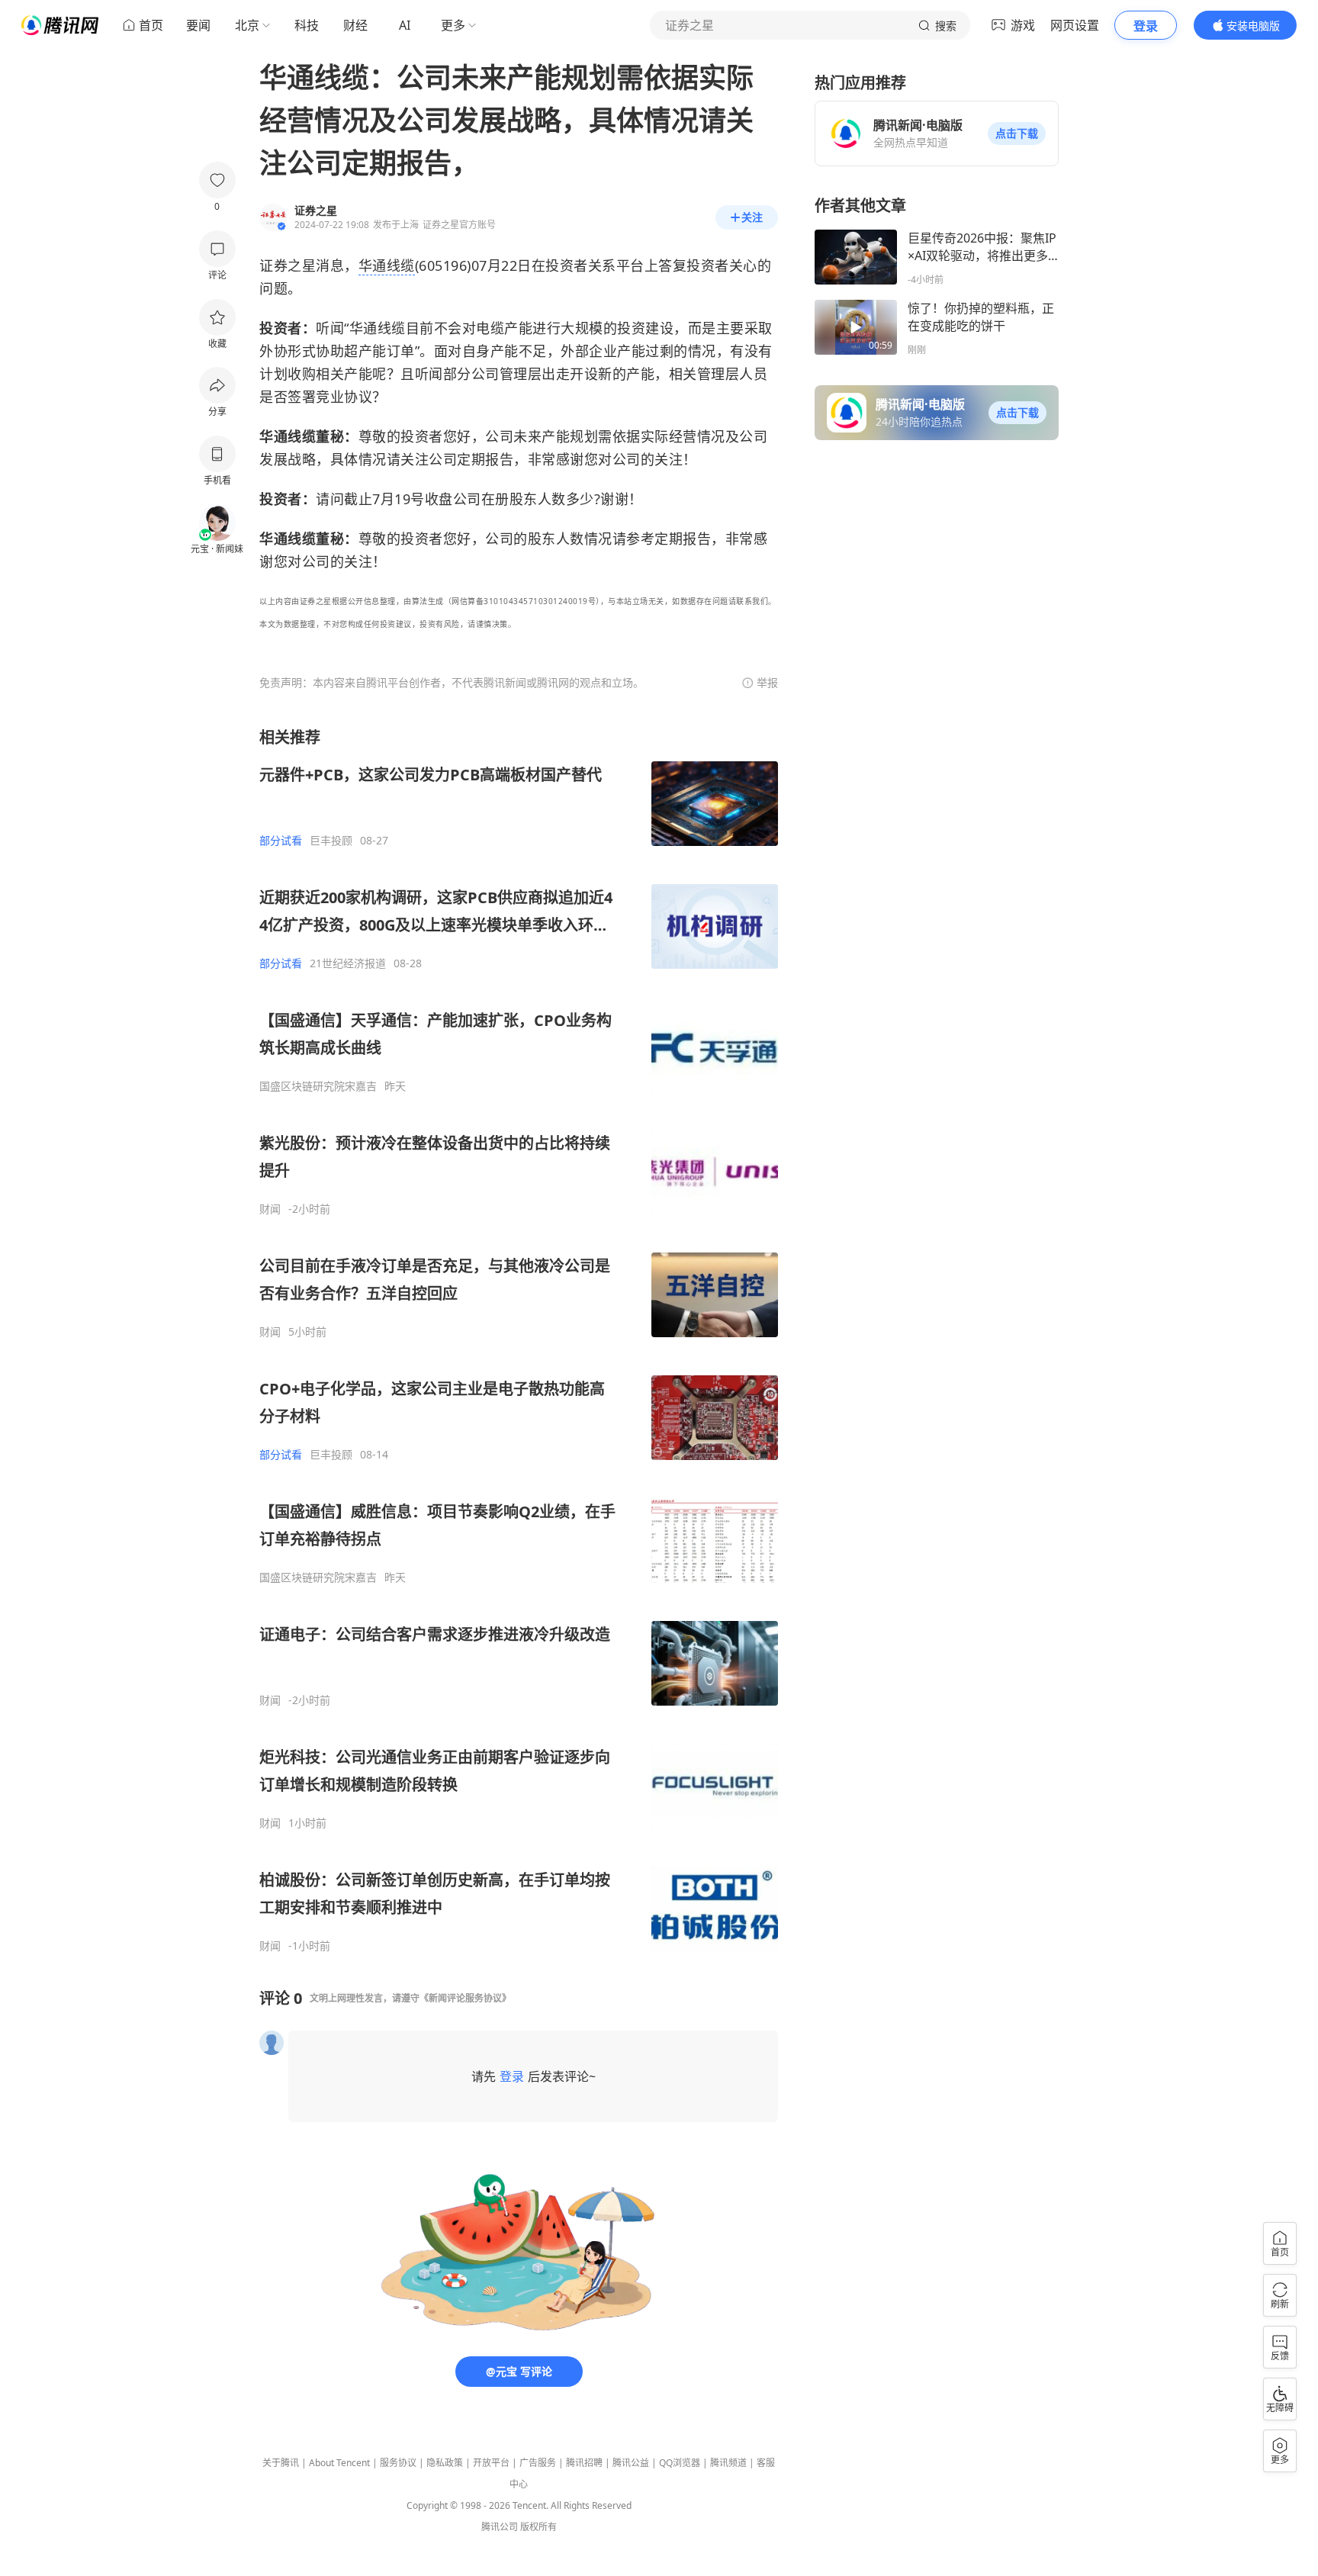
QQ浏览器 (680, 2463)
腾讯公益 (631, 2463)
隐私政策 (445, 2463)
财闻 (270, 1209)
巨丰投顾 (331, 841)
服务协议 (398, 2463)
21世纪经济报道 (348, 963)
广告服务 (538, 2463)
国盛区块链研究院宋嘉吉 (318, 1086)
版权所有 (538, 2527)
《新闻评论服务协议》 (465, 1998)
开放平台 (491, 2463)
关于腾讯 (281, 2463)
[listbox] (519, 1340)
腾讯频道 (728, 2463)
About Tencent (339, 2463)
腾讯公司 (500, 2527)
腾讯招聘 (584, 2463)
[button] (1017, 133)
